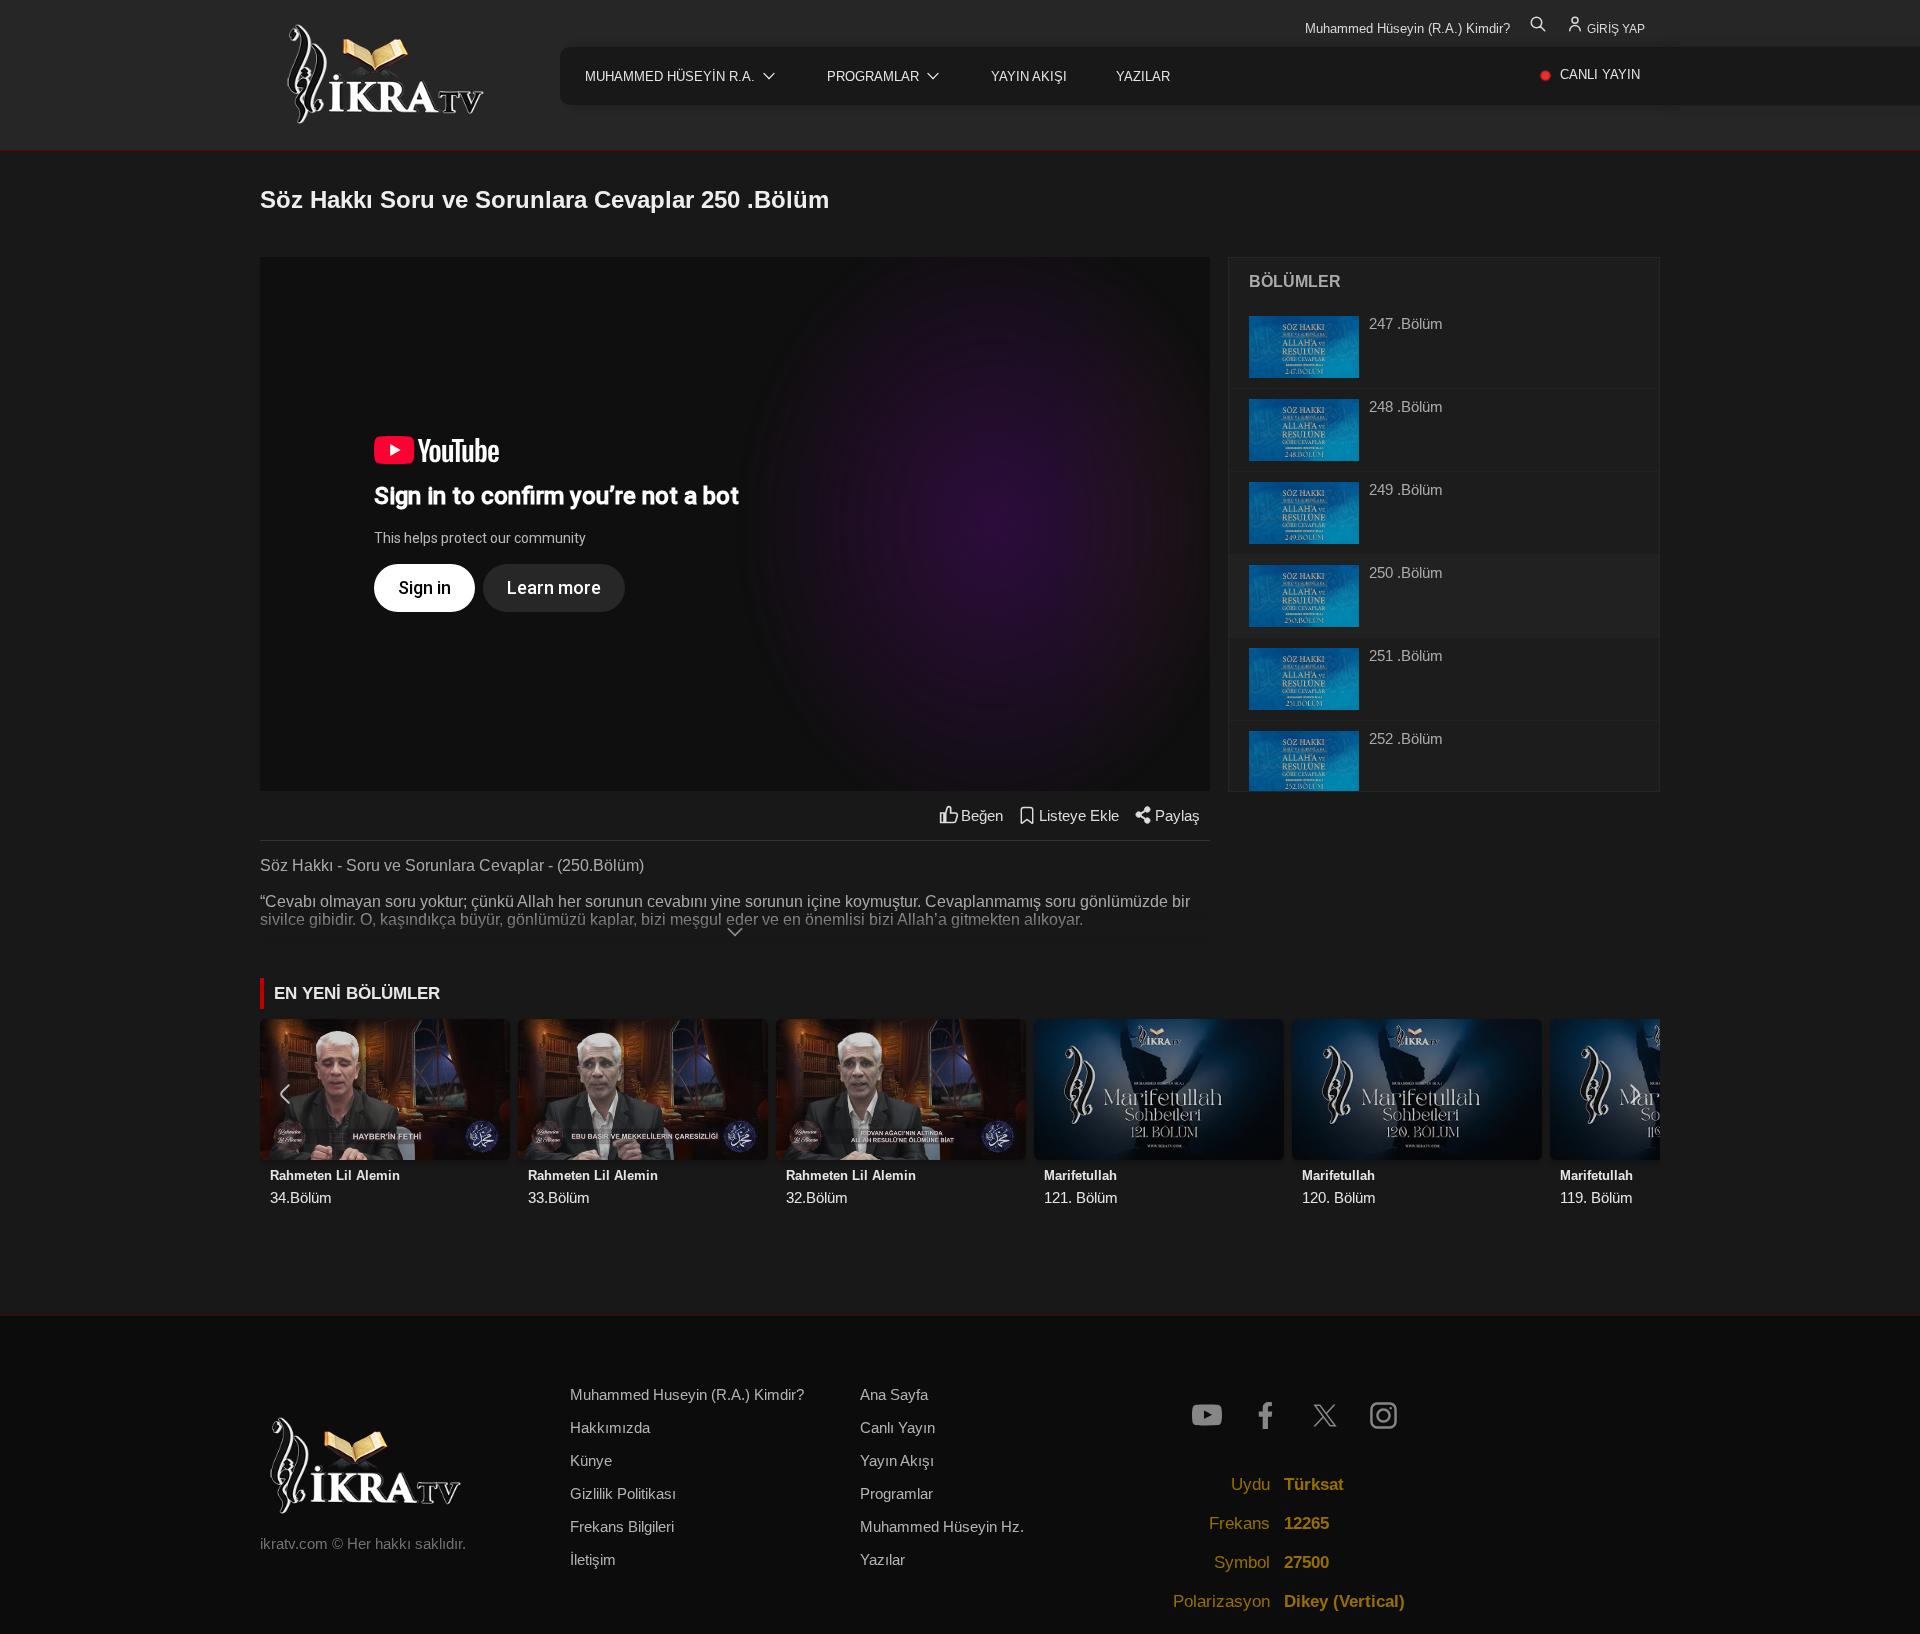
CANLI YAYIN (1600, 74)
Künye (591, 1461)
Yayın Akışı (897, 1461)
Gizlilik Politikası (623, 1494)
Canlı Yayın (897, 1428)
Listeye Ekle (1079, 816)
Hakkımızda (610, 1428)
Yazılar (882, 1560)
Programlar (896, 1494)
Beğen (982, 816)
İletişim (593, 1560)
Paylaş (1177, 816)
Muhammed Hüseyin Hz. (942, 1527)
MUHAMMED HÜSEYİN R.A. (670, 76)
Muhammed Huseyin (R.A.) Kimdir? (687, 1395)
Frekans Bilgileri (622, 1527)
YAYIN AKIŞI (1029, 76)
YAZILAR (1143, 76)
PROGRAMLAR (873, 76)
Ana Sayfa (894, 1395)
